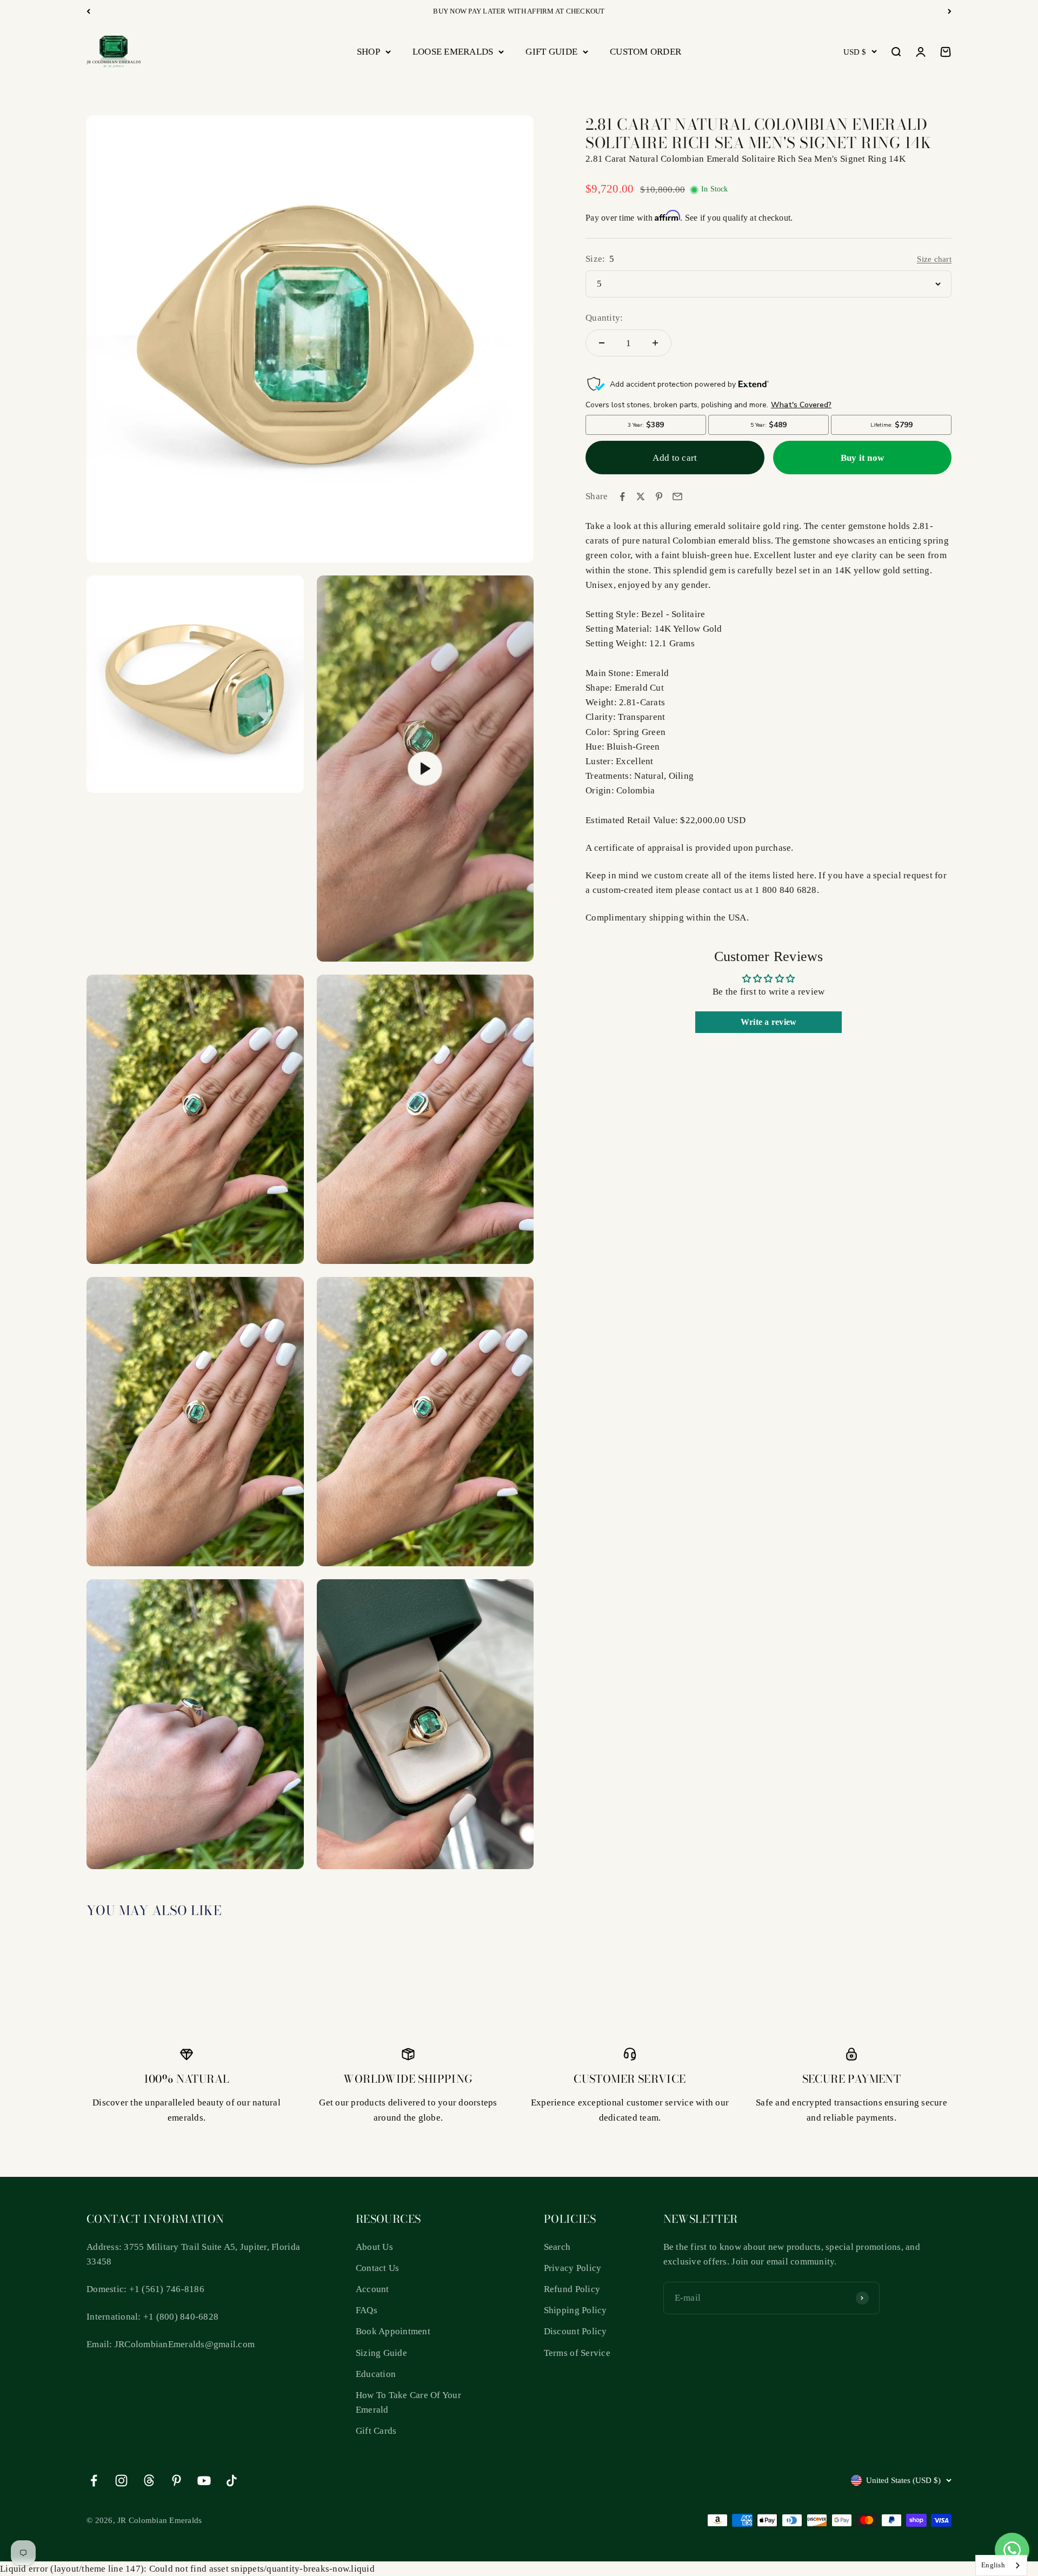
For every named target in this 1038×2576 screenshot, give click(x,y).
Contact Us (378, 2268)
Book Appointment (393, 2331)
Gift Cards (376, 2431)
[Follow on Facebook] (94, 2481)
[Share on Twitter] (641, 496)
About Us (374, 2247)
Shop (368, 52)
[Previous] (88, 11)
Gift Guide (551, 52)
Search (557, 2247)
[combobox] (1001, 2565)
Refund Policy (572, 2289)
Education (376, 2374)
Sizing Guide (381, 2353)
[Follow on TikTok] (232, 2481)
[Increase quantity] (655, 343)
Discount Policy (575, 2331)
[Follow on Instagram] (121, 2481)
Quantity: (604, 318)
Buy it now (863, 458)
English (993, 2565)
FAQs (367, 2310)
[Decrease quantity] (602, 343)
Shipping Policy (575, 2310)
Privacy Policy (573, 2268)
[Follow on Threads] (149, 2481)
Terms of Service (577, 2353)
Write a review (769, 1022)
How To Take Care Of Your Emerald (408, 2402)
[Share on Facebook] (622, 496)
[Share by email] (677, 496)
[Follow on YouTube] (204, 2481)
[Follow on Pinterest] (177, 2481)
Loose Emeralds (453, 52)
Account (372, 2289)
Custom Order (646, 52)
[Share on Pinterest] (659, 496)
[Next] (950, 11)
